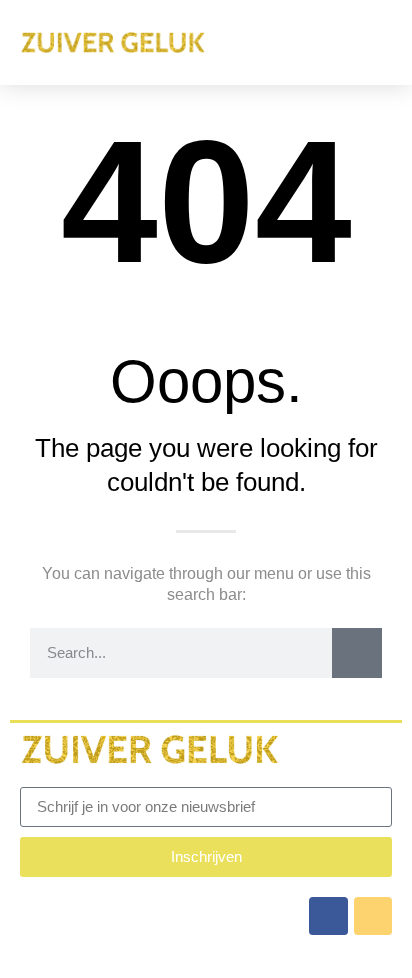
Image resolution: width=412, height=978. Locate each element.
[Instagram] (373, 916)
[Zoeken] (357, 653)
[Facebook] (328, 916)
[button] (373, 42)
